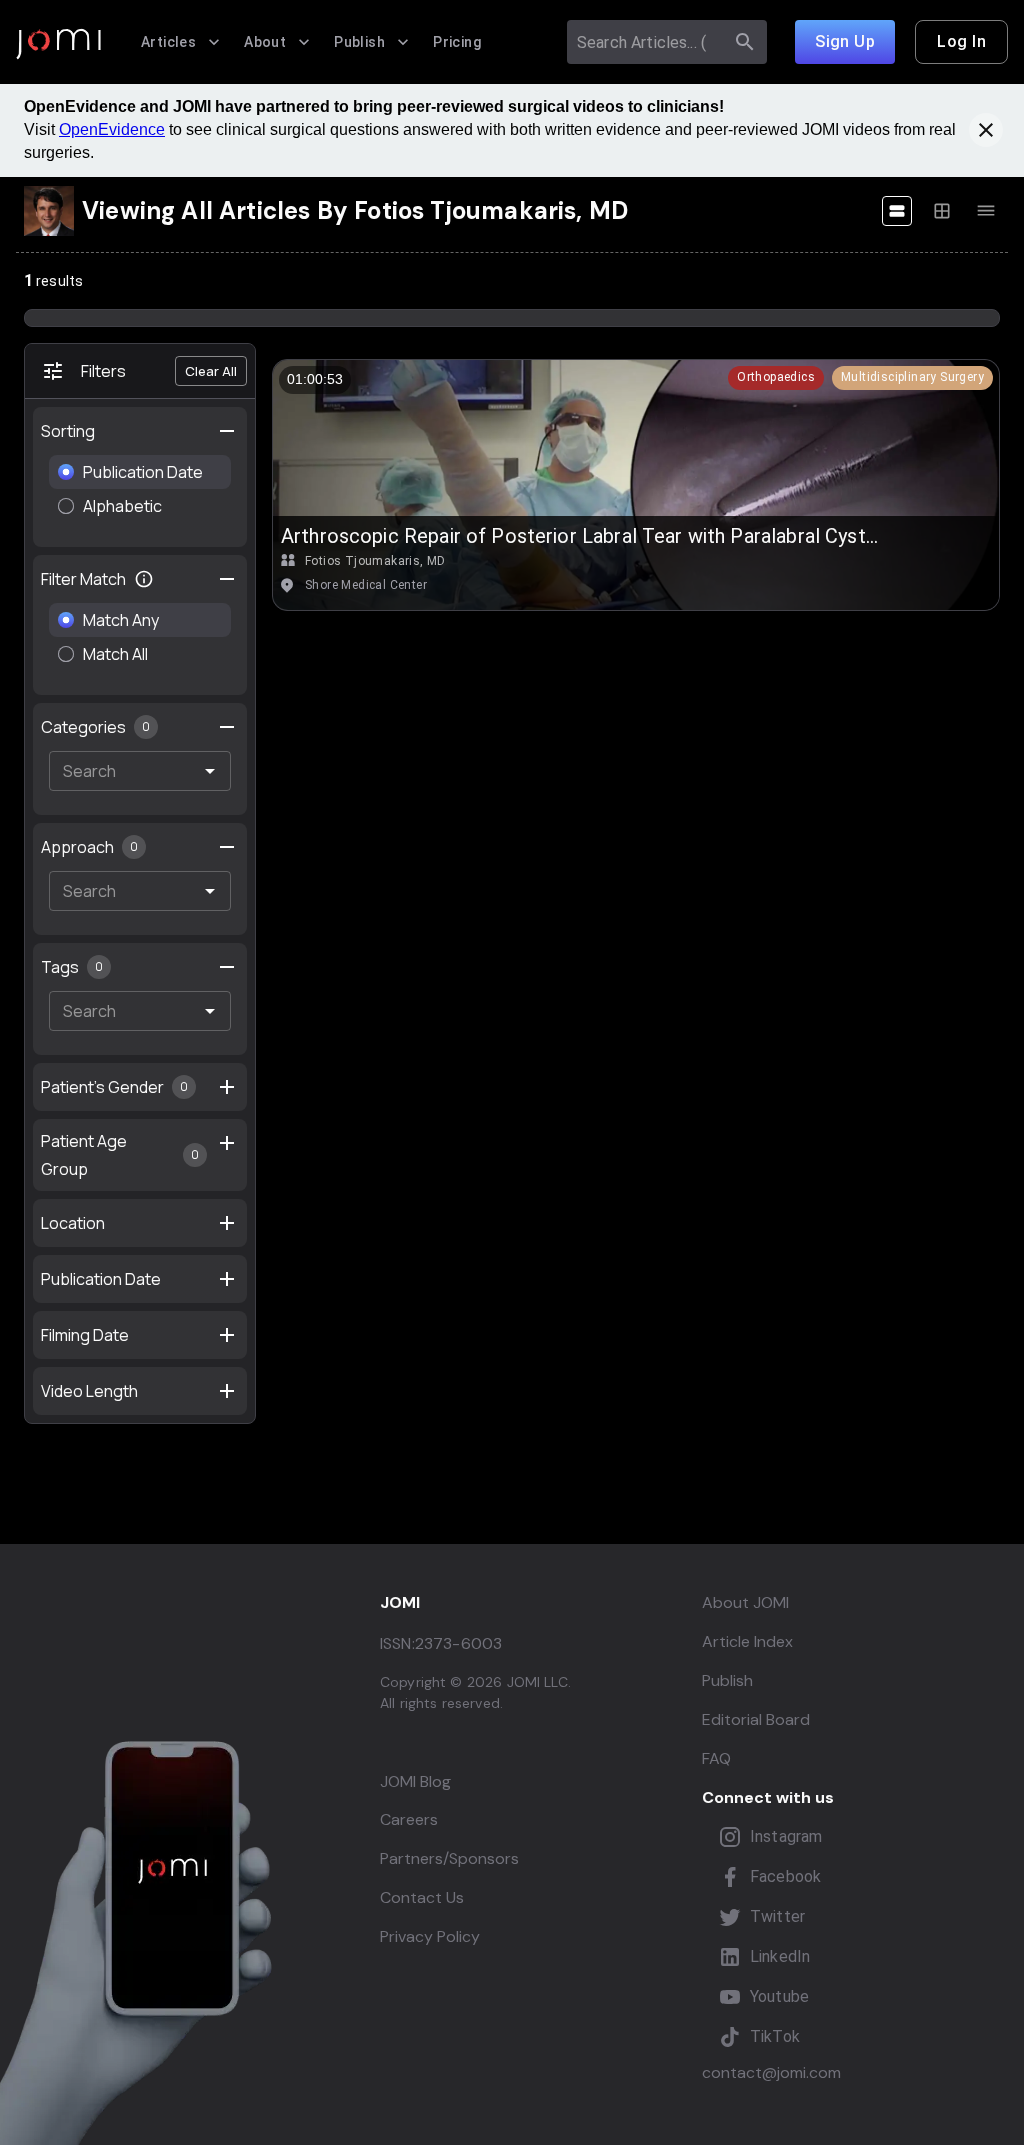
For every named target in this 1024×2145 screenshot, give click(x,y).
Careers (409, 1819)
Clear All (211, 371)
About (265, 42)
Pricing (457, 42)
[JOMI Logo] (58, 42)
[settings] (227, 431)
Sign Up (845, 41)
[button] (776, 378)
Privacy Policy (430, 1936)
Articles (168, 42)
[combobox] (648, 42)
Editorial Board (756, 1719)
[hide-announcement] (986, 130)
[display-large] (897, 211)
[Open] (210, 771)
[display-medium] (942, 211)
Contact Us (422, 1897)
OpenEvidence (112, 129)
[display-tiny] (986, 211)
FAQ (716, 1758)
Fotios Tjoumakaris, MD (375, 561)
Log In (961, 41)
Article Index (747, 1641)
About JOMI (745, 1602)
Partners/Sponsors (449, 1858)
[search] (745, 42)
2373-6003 (458, 1643)
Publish (359, 42)
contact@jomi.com (771, 2073)
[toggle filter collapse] (227, 579)
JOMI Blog (415, 1781)
